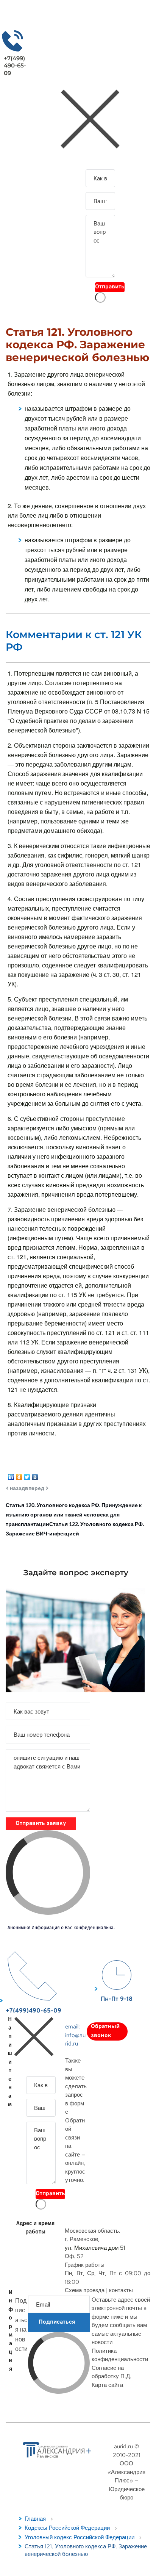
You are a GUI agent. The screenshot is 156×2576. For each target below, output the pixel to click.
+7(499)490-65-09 (15, 66)
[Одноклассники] (19, 1475)
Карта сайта (107, 2385)
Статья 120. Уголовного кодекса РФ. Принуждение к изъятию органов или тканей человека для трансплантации (74, 1514)
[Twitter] (27, 1475)
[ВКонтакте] (35, 1475)
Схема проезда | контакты (99, 2290)
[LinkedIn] (11, 1475)
